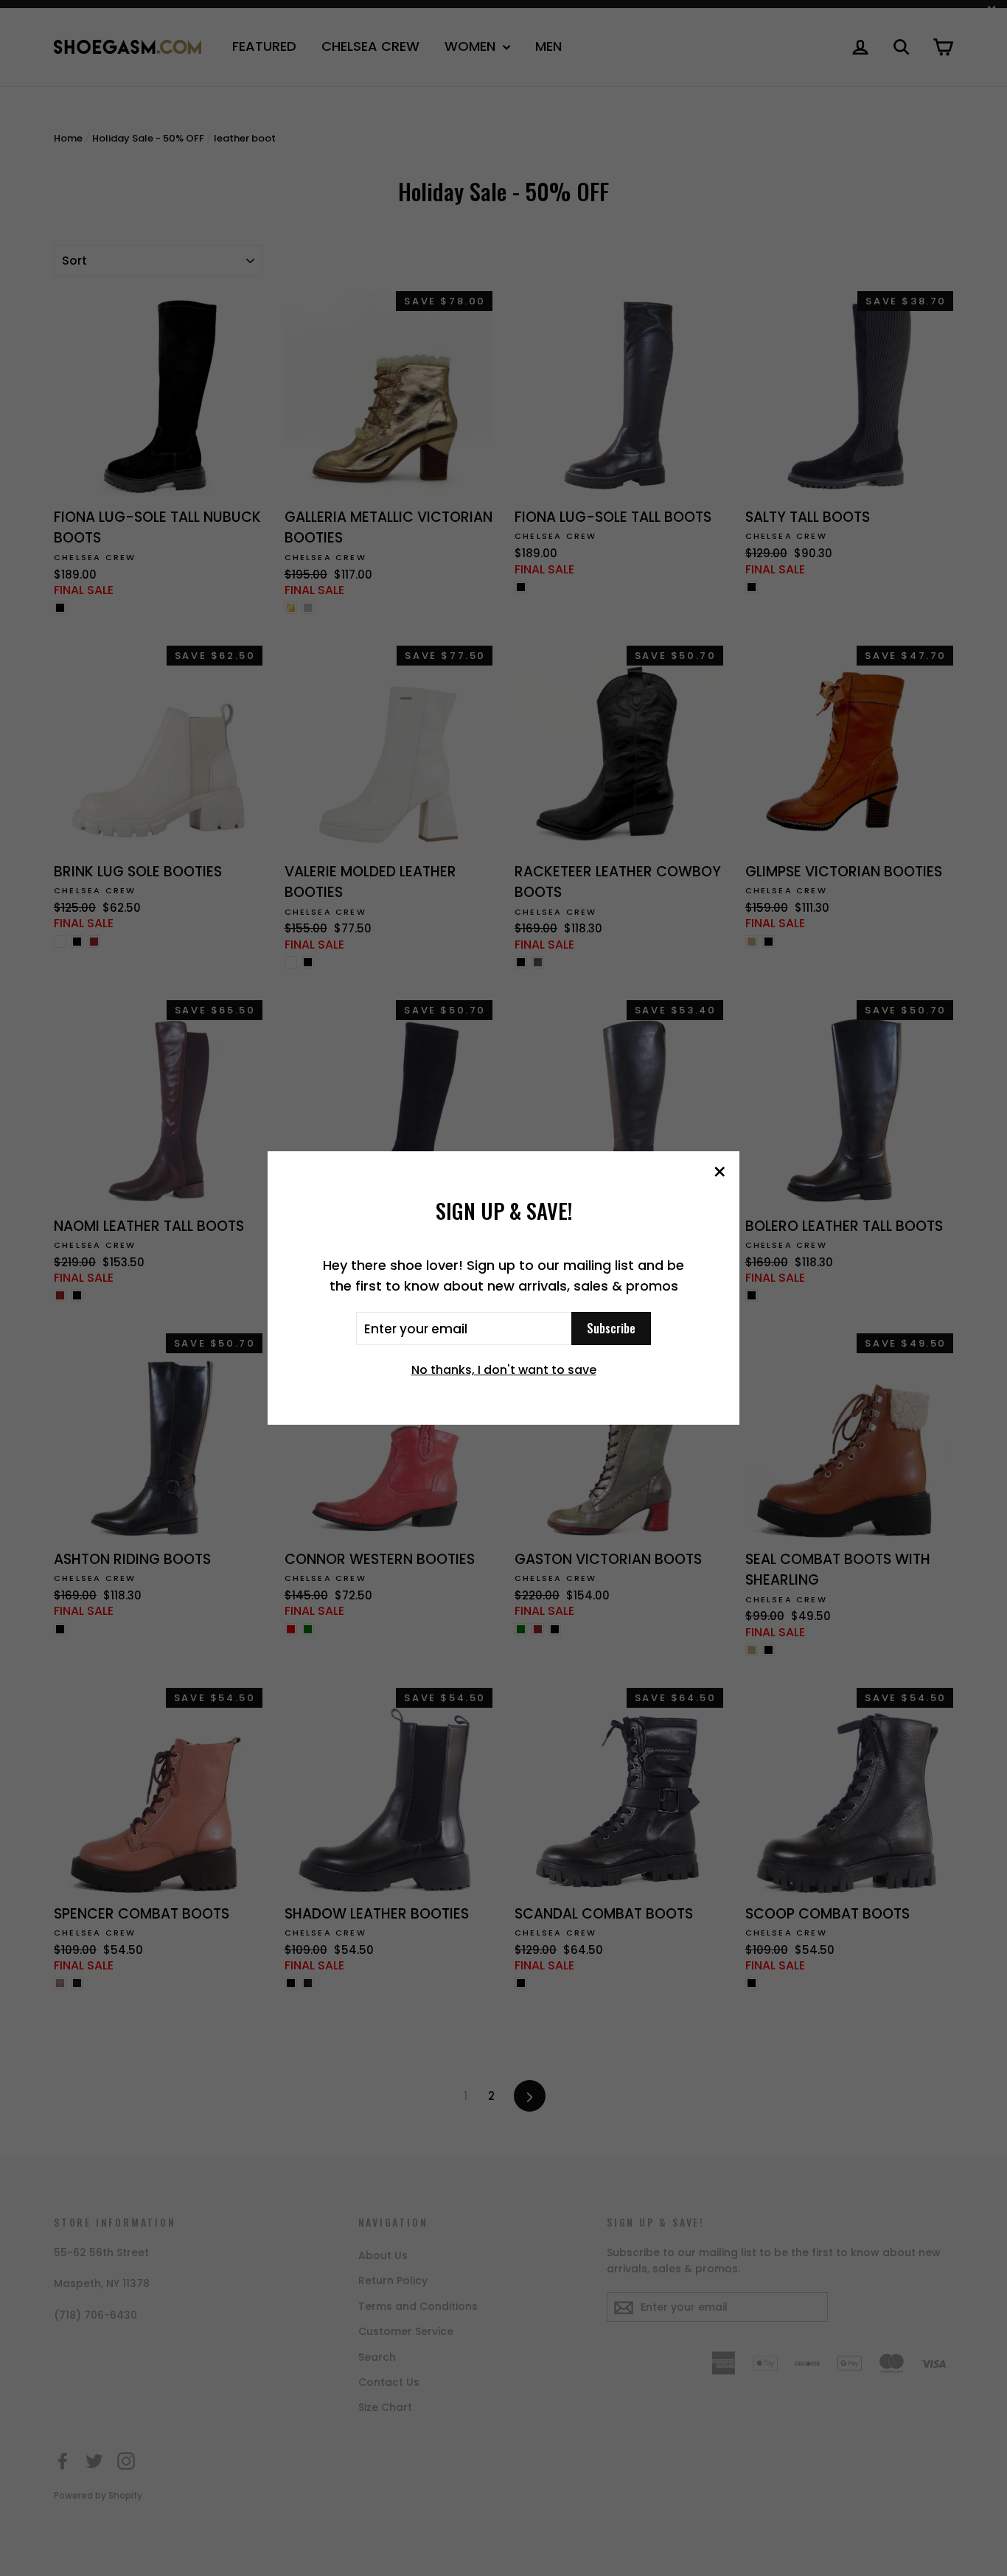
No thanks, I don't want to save (504, 1370)
